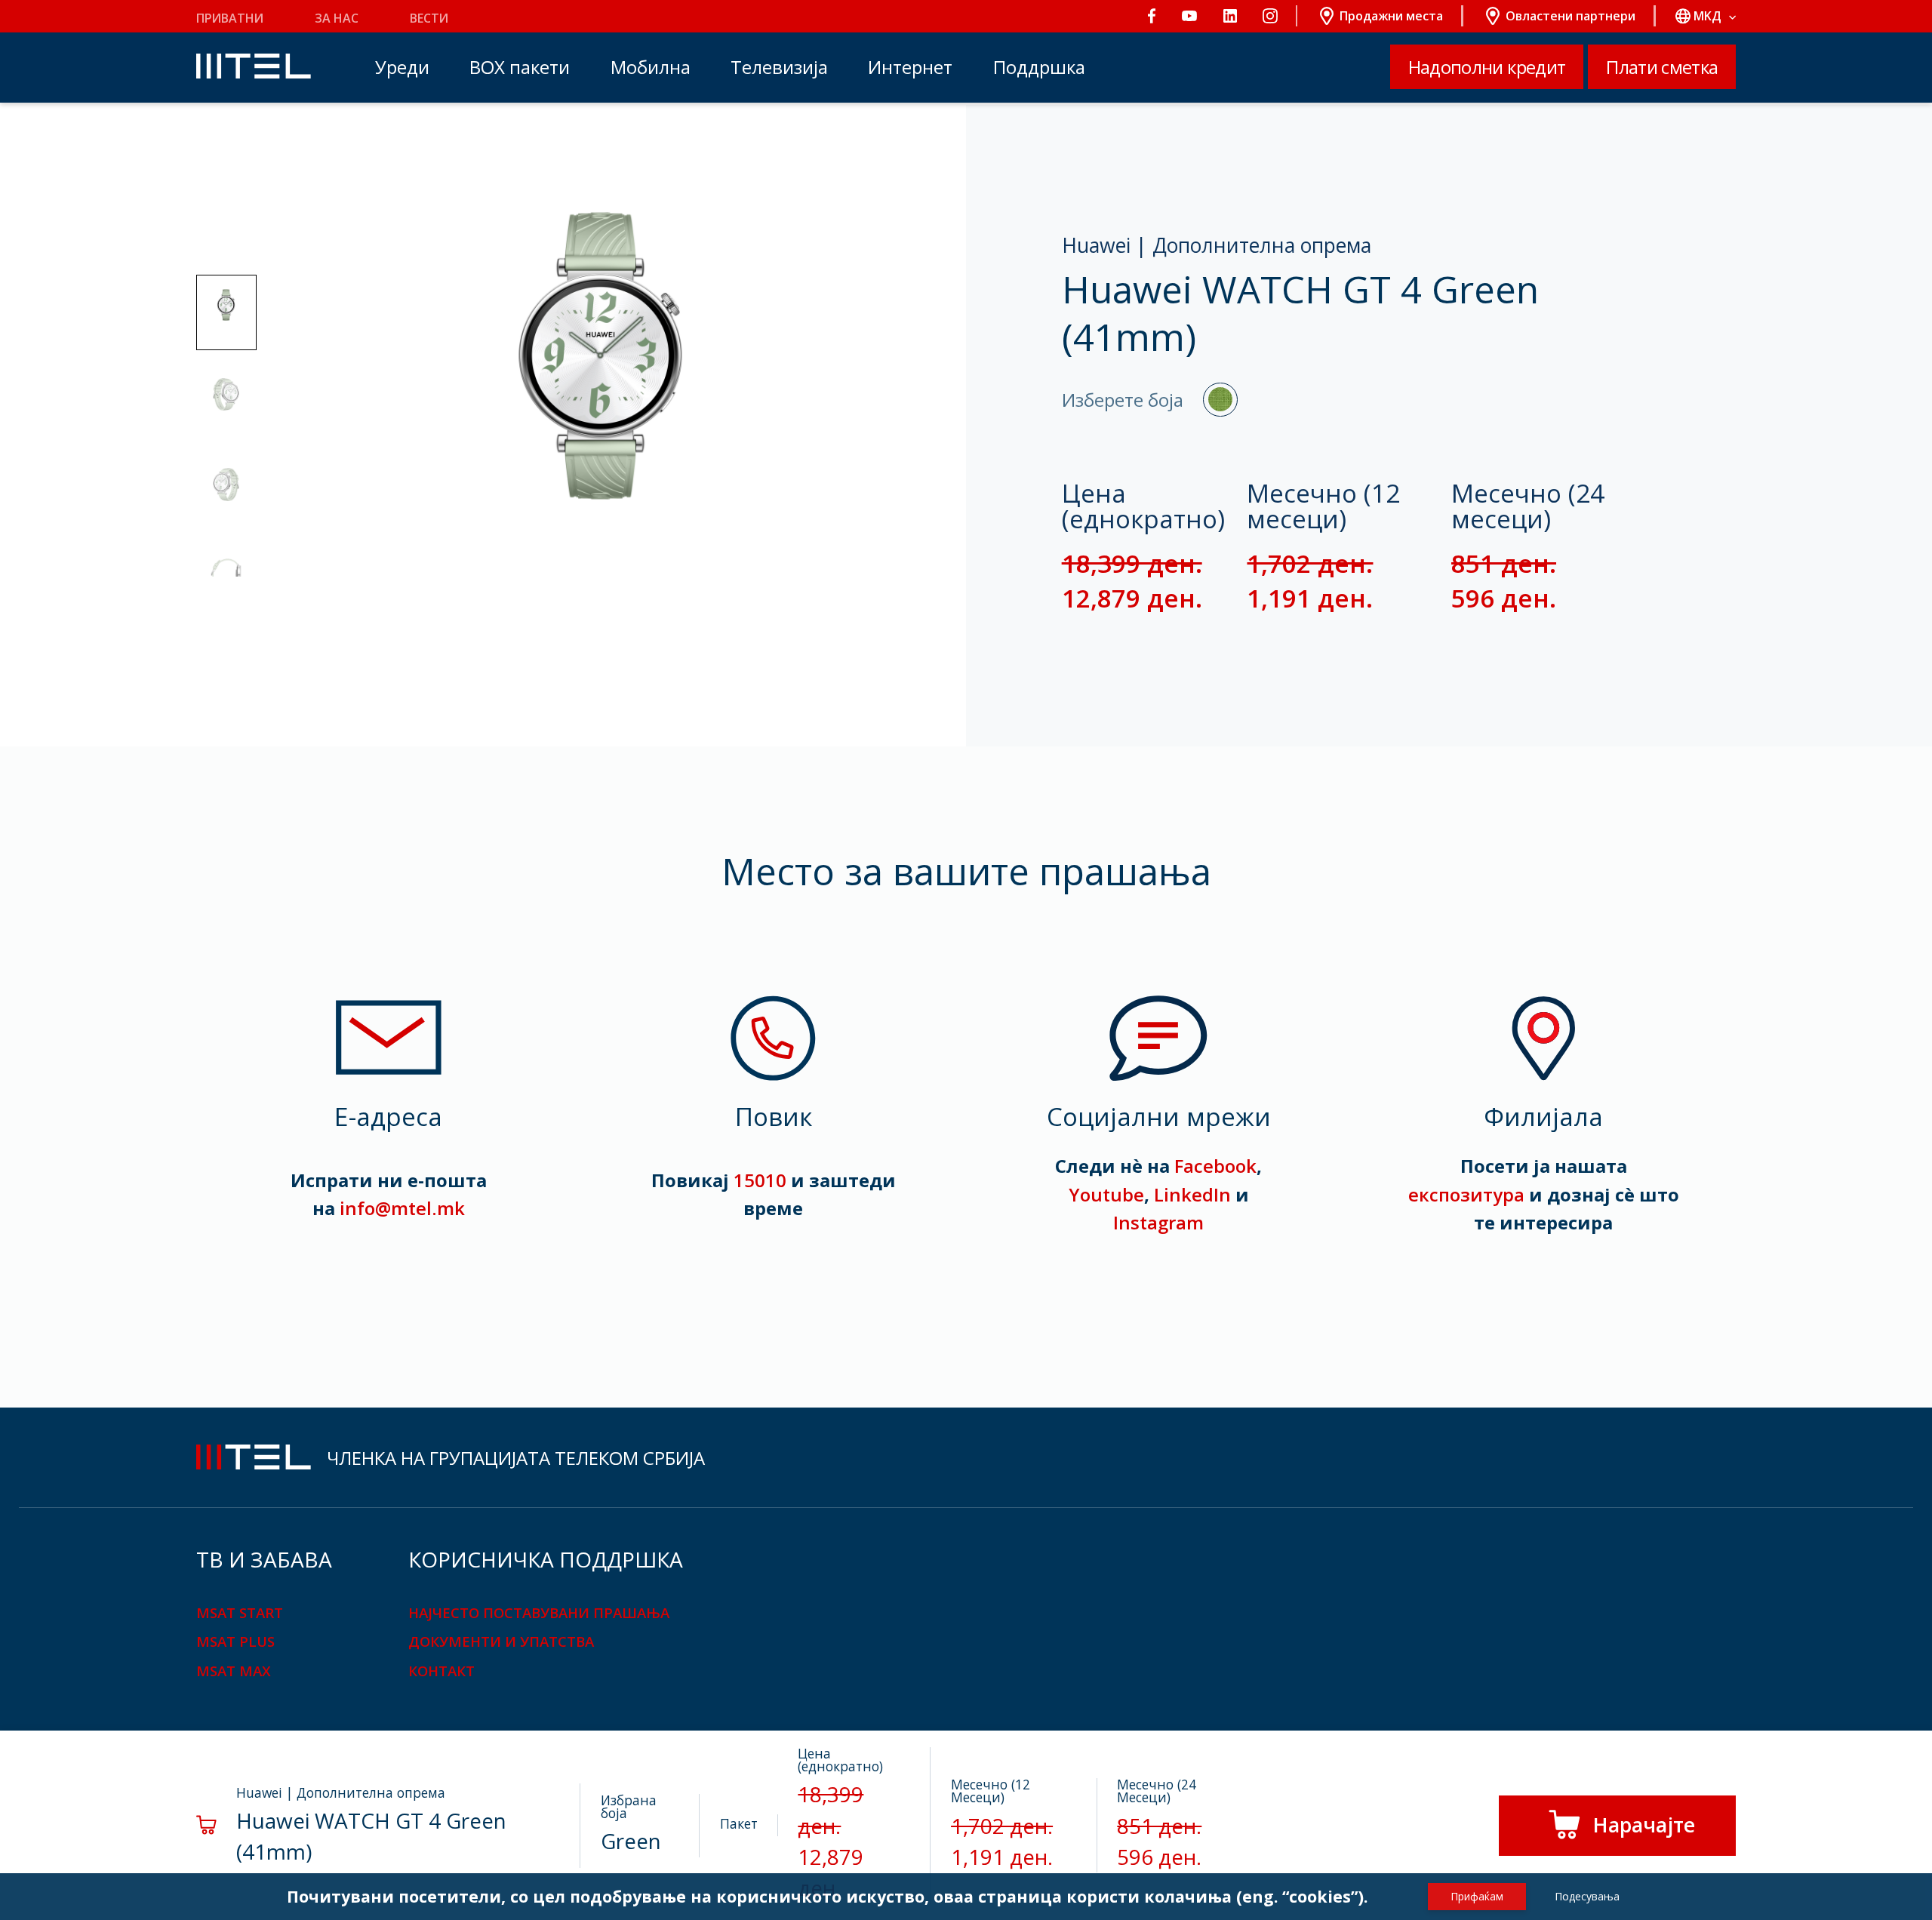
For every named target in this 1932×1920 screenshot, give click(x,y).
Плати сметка (1662, 67)
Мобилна (651, 67)
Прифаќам (1477, 1896)
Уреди (402, 67)
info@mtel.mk (402, 1208)
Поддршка (1039, 67)
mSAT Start (240, 1612)
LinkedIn (1192, 1194)
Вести (429, 18)
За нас (337, 18)
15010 (760, 1180)
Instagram (1158, 1222)
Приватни (230, 18)
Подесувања (1587, 1896)
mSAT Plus (235, 1641)
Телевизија (779, 67)
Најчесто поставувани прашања (539, 1612)
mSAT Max (234, 1671)
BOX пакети (520, 67)
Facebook (1215, 1166)
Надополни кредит (1487, 67)
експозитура (1466, 1194)
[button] (226, 312)
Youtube (1106, 1194)
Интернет (910, 67)
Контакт (441, 1671)
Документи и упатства (501, 1641)
